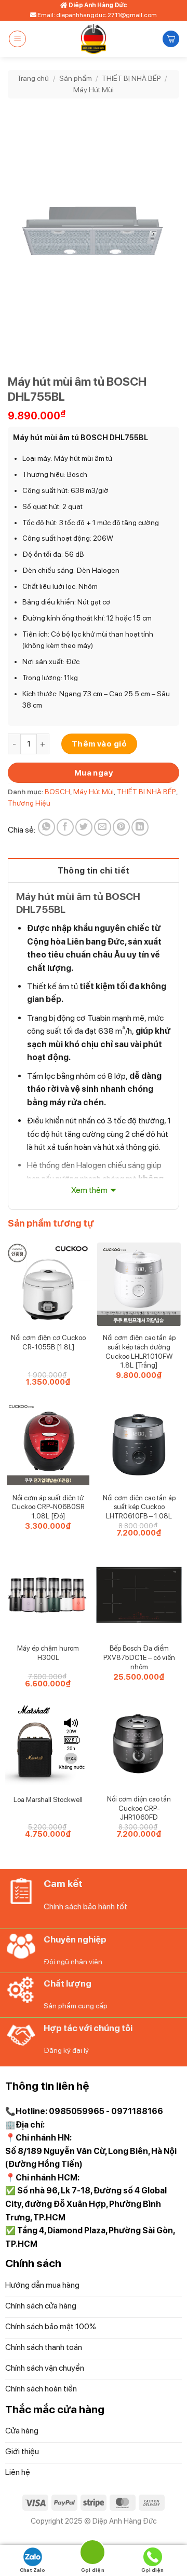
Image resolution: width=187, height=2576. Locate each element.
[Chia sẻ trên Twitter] (84, 827)
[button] (17, 39)
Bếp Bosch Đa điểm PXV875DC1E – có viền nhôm (139, 1657)
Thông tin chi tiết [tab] (94, 871)
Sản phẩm (76, 78)
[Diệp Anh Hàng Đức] (94, 39)
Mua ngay (94, 773)
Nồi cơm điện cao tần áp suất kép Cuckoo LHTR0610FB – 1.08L (139, 1507)
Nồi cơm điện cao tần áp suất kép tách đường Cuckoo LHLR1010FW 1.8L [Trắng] (139, 1351)
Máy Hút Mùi (94, 90)
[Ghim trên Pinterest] (121, 827)
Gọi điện (152, 2570)
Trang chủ (33, 78)
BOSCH (57, 792)
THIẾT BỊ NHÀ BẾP (131, 78)
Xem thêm (89, 1190)
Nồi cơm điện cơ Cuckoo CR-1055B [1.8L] (48, 1342)
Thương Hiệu (29, 803)
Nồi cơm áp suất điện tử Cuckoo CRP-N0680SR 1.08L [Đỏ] (48, 1507)
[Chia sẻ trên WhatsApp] (46, 827)
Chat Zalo (32, 2570)
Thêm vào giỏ (99, 744)
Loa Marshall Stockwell (48, 1799)
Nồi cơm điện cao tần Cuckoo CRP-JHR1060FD (139, 1808)
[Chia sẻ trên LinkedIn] (140, 827)
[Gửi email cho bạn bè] (103, 827)
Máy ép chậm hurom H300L (48, 1653)
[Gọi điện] (92, 2554)
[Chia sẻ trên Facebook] (65, 827)
